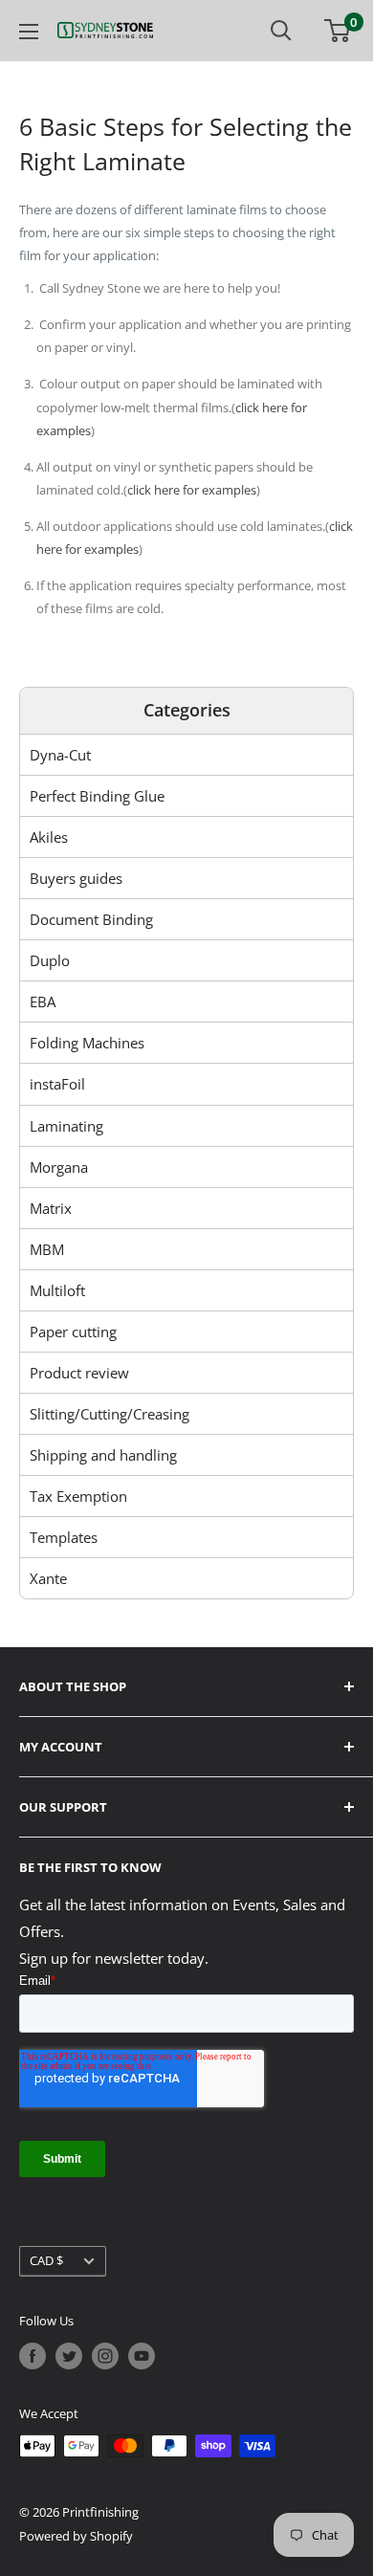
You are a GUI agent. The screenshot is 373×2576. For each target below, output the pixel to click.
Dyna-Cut (60, 755)
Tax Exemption (78, 1496)
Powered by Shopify (76, 2536)
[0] (338, 31)
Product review (79, 1373)
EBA (43, 1002)
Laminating (66, 1126)
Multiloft (57, 1290)
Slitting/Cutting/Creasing (110, 1414)
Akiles (49, 837)
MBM (47, 1249)
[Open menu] (29, 32)
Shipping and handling (103, 1455)
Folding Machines (87, 1043)
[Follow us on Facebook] (33, 2356)
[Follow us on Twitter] (69, 2356)
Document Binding (91, 919)
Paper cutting (73, 1332)
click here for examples (192, 490)
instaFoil (57, 1084)
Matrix (51, 1208)
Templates (64, 1537)
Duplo (50, 960)
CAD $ (46, 2260)
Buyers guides (76, 878)
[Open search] (281, 31)
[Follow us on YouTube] (142, 2356)
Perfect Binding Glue (97, 796)
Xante (48, 1578)
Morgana (59, 1167)
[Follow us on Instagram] (105, 2356)
